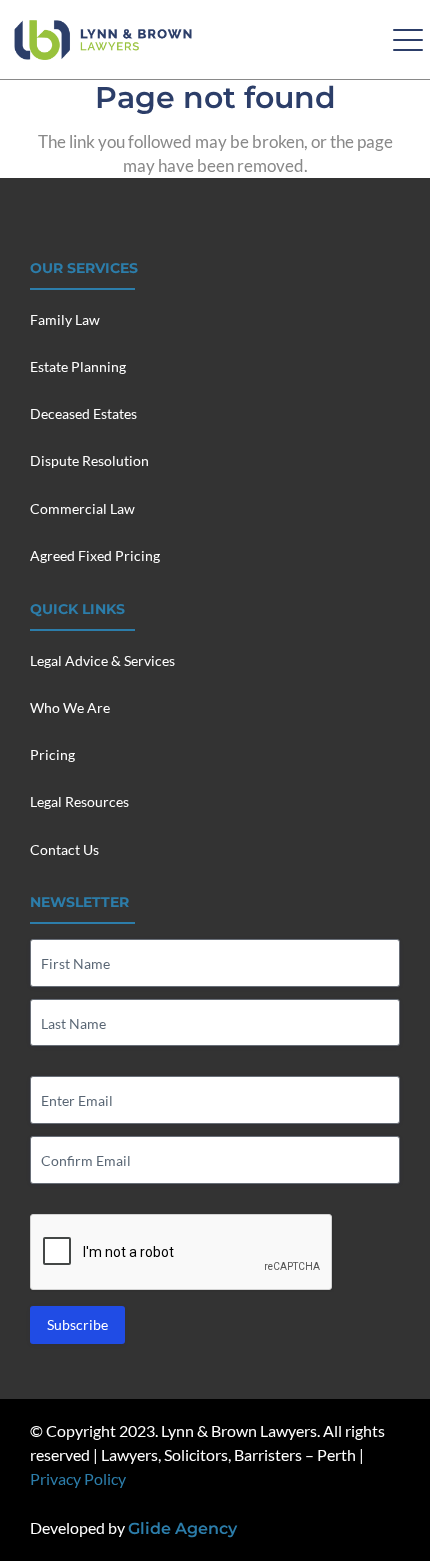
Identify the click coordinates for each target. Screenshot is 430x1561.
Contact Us (64, 849)
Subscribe (77, 1324)
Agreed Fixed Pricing (95, 555)
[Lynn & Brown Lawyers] (103, 40)
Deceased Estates (83, 413)
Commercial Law (82, 508)
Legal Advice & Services (102, 660)
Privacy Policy (78, 1478)
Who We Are (70, 707)
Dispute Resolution (89, 460)
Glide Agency (182, 1528)
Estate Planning (78, 366)
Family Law (65, 319)
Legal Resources (79, 801)
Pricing (52, 754)
